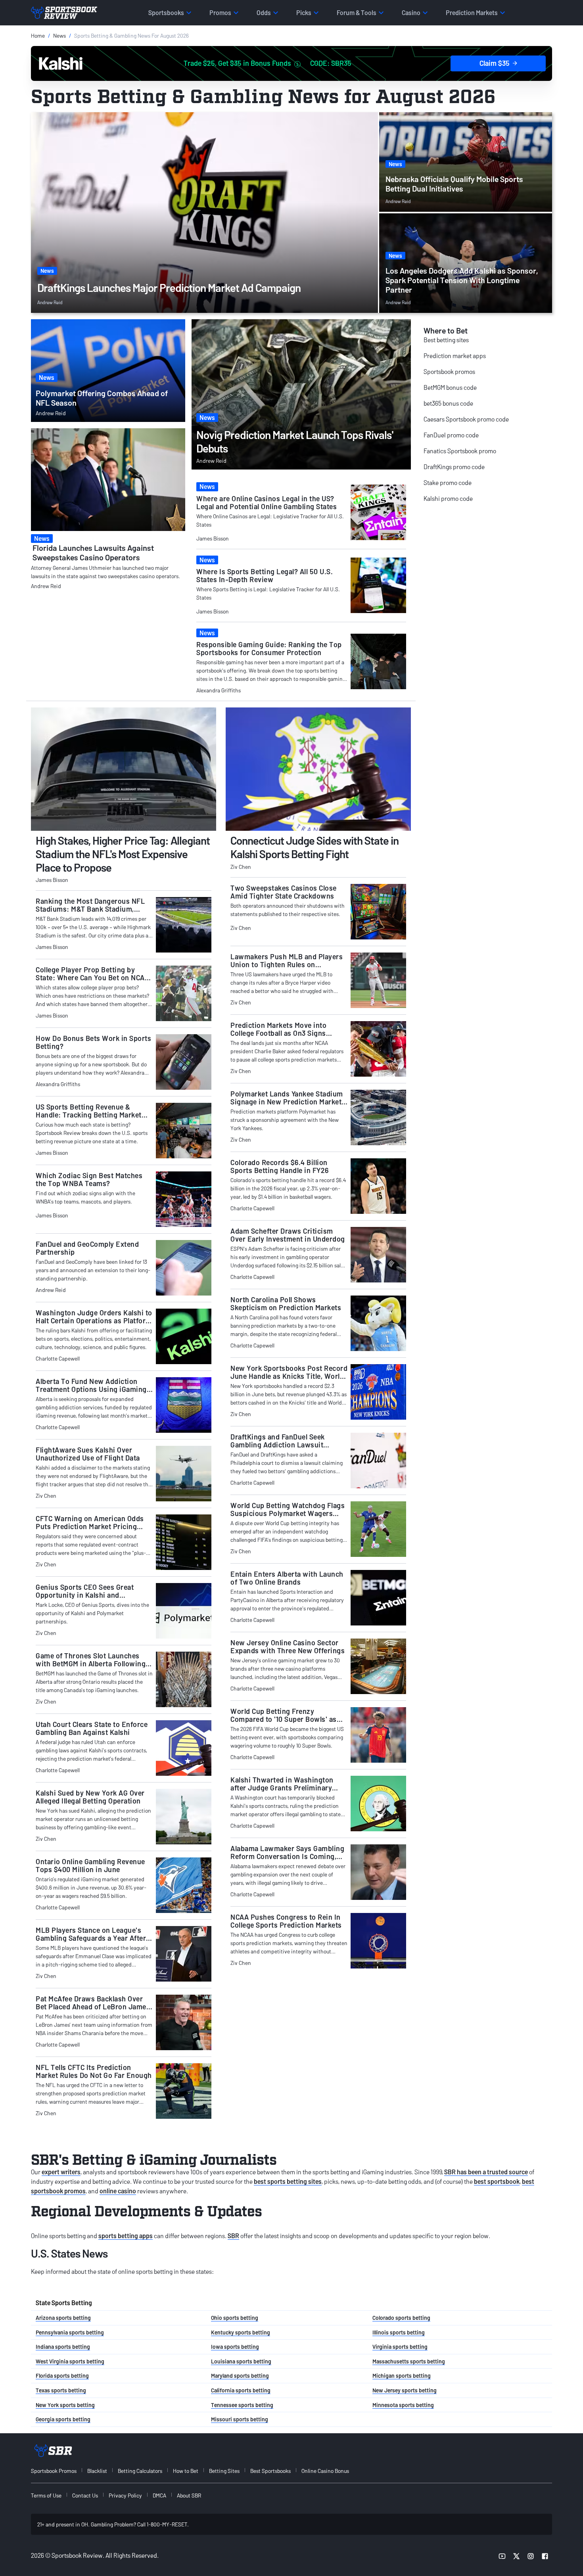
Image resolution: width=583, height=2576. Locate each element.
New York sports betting (65, 2405)
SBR (233, 2236)
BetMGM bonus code (450, 387)
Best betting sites (446, 340)
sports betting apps (126, 2236)
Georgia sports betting (63, 2419)
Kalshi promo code (448, 498)
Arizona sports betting (63, 2318)
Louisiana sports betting (241, 2361)
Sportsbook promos (449, 371)
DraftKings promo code (454, 467)
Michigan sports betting (402, 2376)
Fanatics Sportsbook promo (460, 451)
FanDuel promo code (451, 435)
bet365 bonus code (448, 403)
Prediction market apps (455, 356)
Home (38, 35)
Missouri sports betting (240, 2419)
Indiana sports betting (63, 2347)
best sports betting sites (288, 2181)
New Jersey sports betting (405, 2390)
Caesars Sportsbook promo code (466, 419)
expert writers (61, 2172)
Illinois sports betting (399, 2332)
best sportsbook (497, 2181)
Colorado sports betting (401, 2318)
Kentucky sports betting (241, 2332)
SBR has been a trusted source (486, 2172)
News (59, 35)
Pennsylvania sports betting (70, 2332)
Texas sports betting (61, 2390)
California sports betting (241, 2390)
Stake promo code (448, 482)
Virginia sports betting (400, 2347)
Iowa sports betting (235, 2347)
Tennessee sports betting (242, 2405)
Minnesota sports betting (403, 2405)
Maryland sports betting (240, 2376)
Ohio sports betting (235, 2318)
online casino (118, 2191)
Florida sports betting (62, 2376)
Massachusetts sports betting (409, 2361)
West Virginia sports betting (70, 2361)
